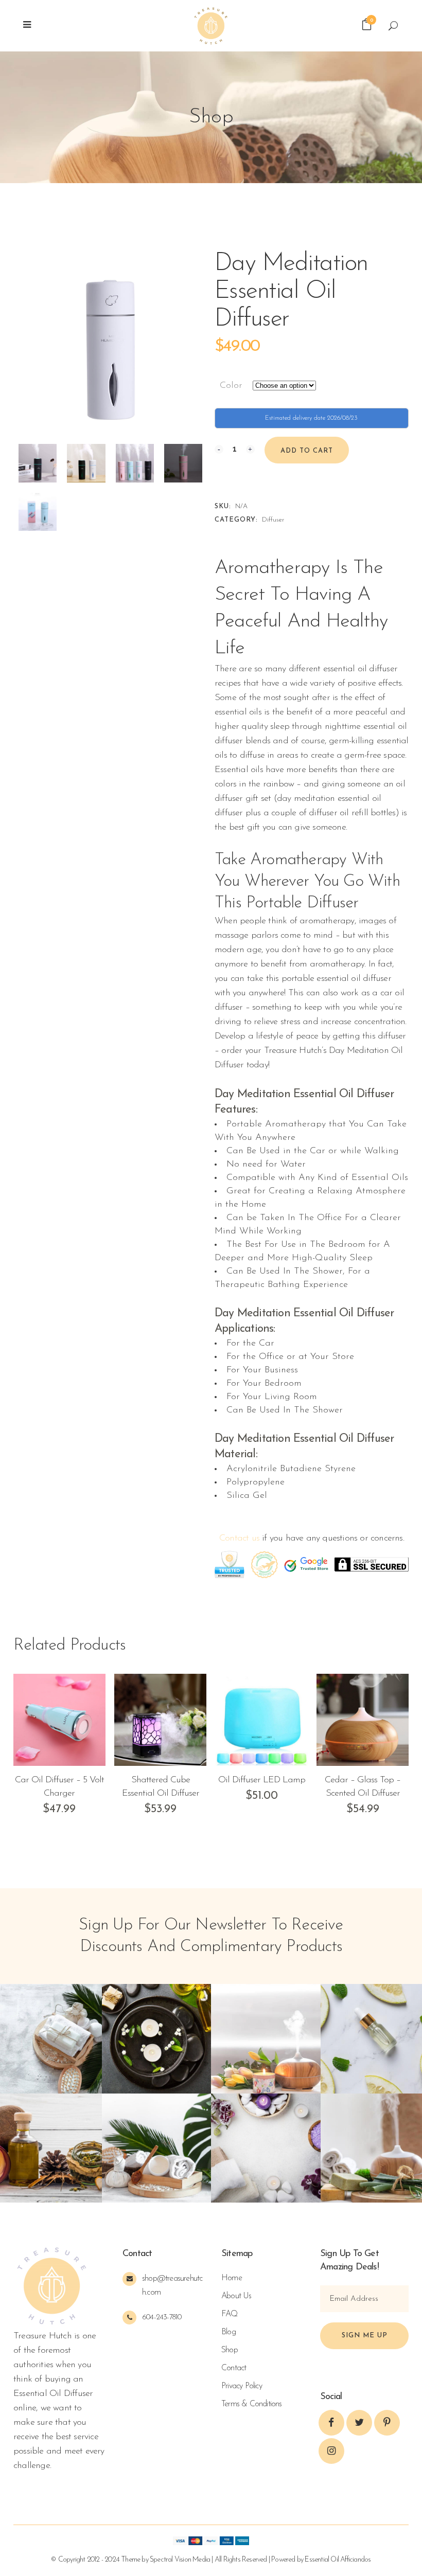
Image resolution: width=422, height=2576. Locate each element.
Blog (228, 2332)
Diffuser (273, 520)
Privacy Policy (242, 2386)
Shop (230, 2350)
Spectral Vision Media (180, 2560)
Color (231, 386)
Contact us (239, 1539)
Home (232, 2278)
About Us (236, 2296)
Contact (234, 2368)
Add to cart (307, 451)
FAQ (230, 2314)
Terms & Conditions (252, 2404)
